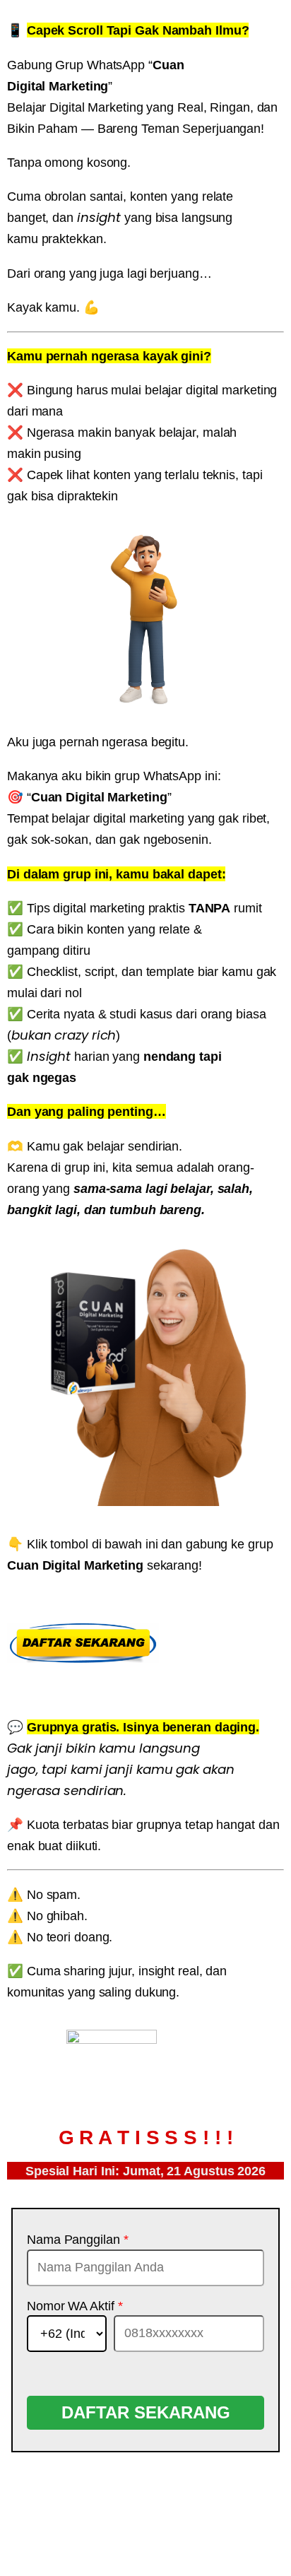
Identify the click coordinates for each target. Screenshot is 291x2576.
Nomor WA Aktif (75, 2306)
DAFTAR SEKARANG (146, 2412)
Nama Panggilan (77, 2240)
